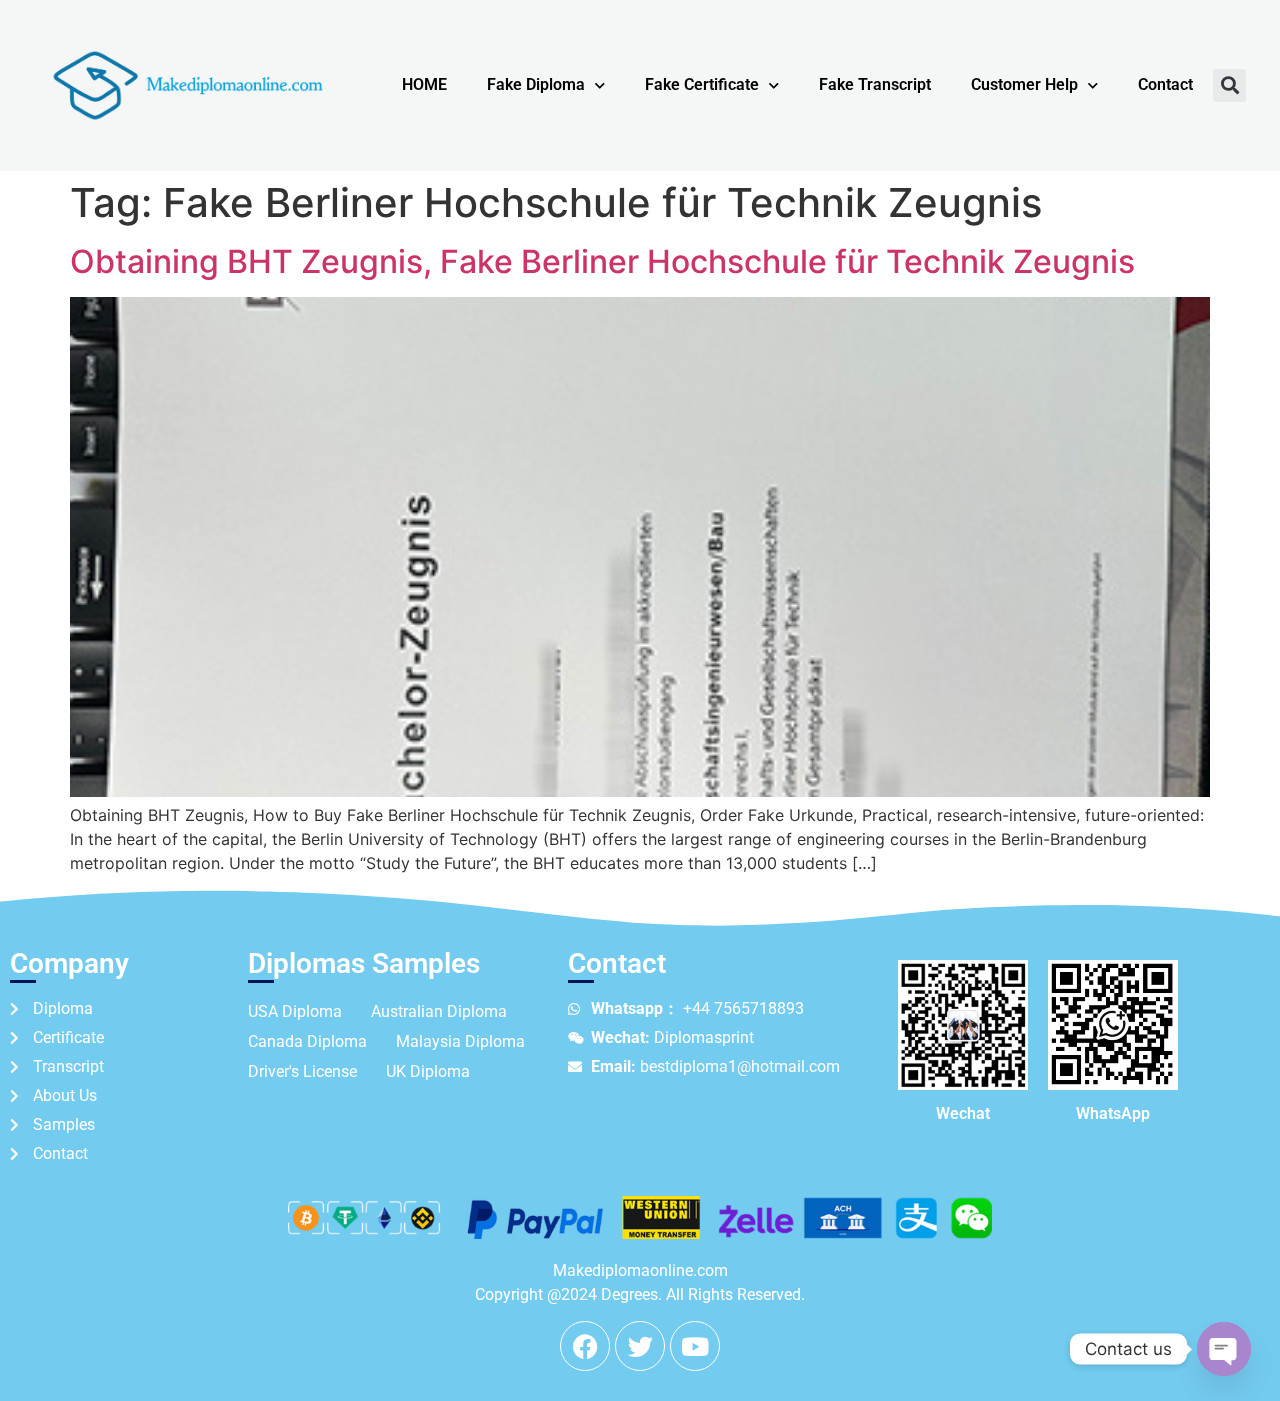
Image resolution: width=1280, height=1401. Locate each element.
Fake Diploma (536, 84)
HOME (424, 84)
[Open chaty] (1224, 1349)
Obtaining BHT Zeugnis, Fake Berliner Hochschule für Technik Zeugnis (602, 261)
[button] (1229, 85)
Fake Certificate (702, 84)
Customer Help (1024, 84)
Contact (1165, 84)
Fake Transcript (875, 84)
